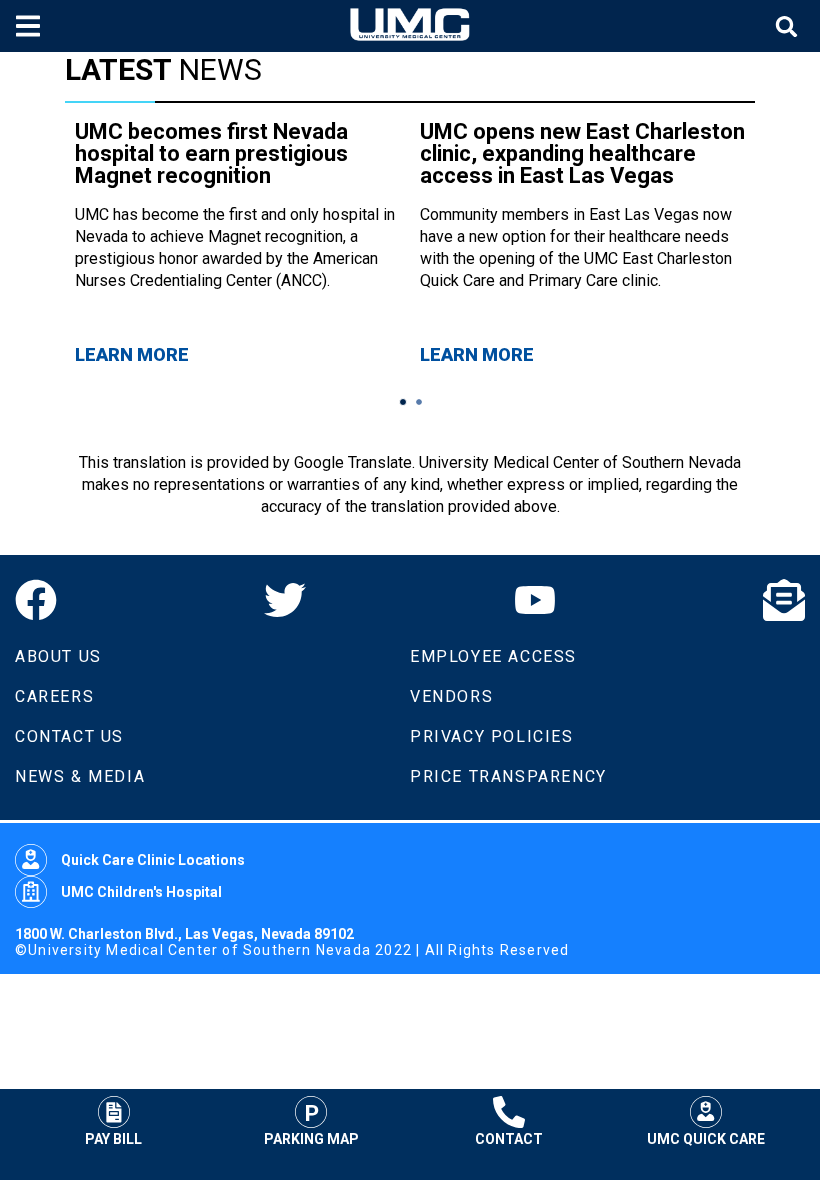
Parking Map (311, 1138)
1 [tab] (403, 402)
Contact (509, 1138)
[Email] (784, 600)
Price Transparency (508, 776)
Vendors (451, 696)
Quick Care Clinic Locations (153, 860)
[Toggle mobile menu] (30, 26)
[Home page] (410, 26)
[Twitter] (285, 600)
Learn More (132, 354)
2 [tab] (419, 402)
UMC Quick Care (706, 1138)
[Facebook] (36, 600)
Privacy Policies (492, 736)
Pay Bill (113, 1138)
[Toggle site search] (789, 26)
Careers (54, 696)
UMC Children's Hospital (141, 892)
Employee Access (493, 656)
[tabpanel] (237, 243)
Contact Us (69, 736)
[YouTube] (535, 600)
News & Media (80, 776)
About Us (58, 656)
